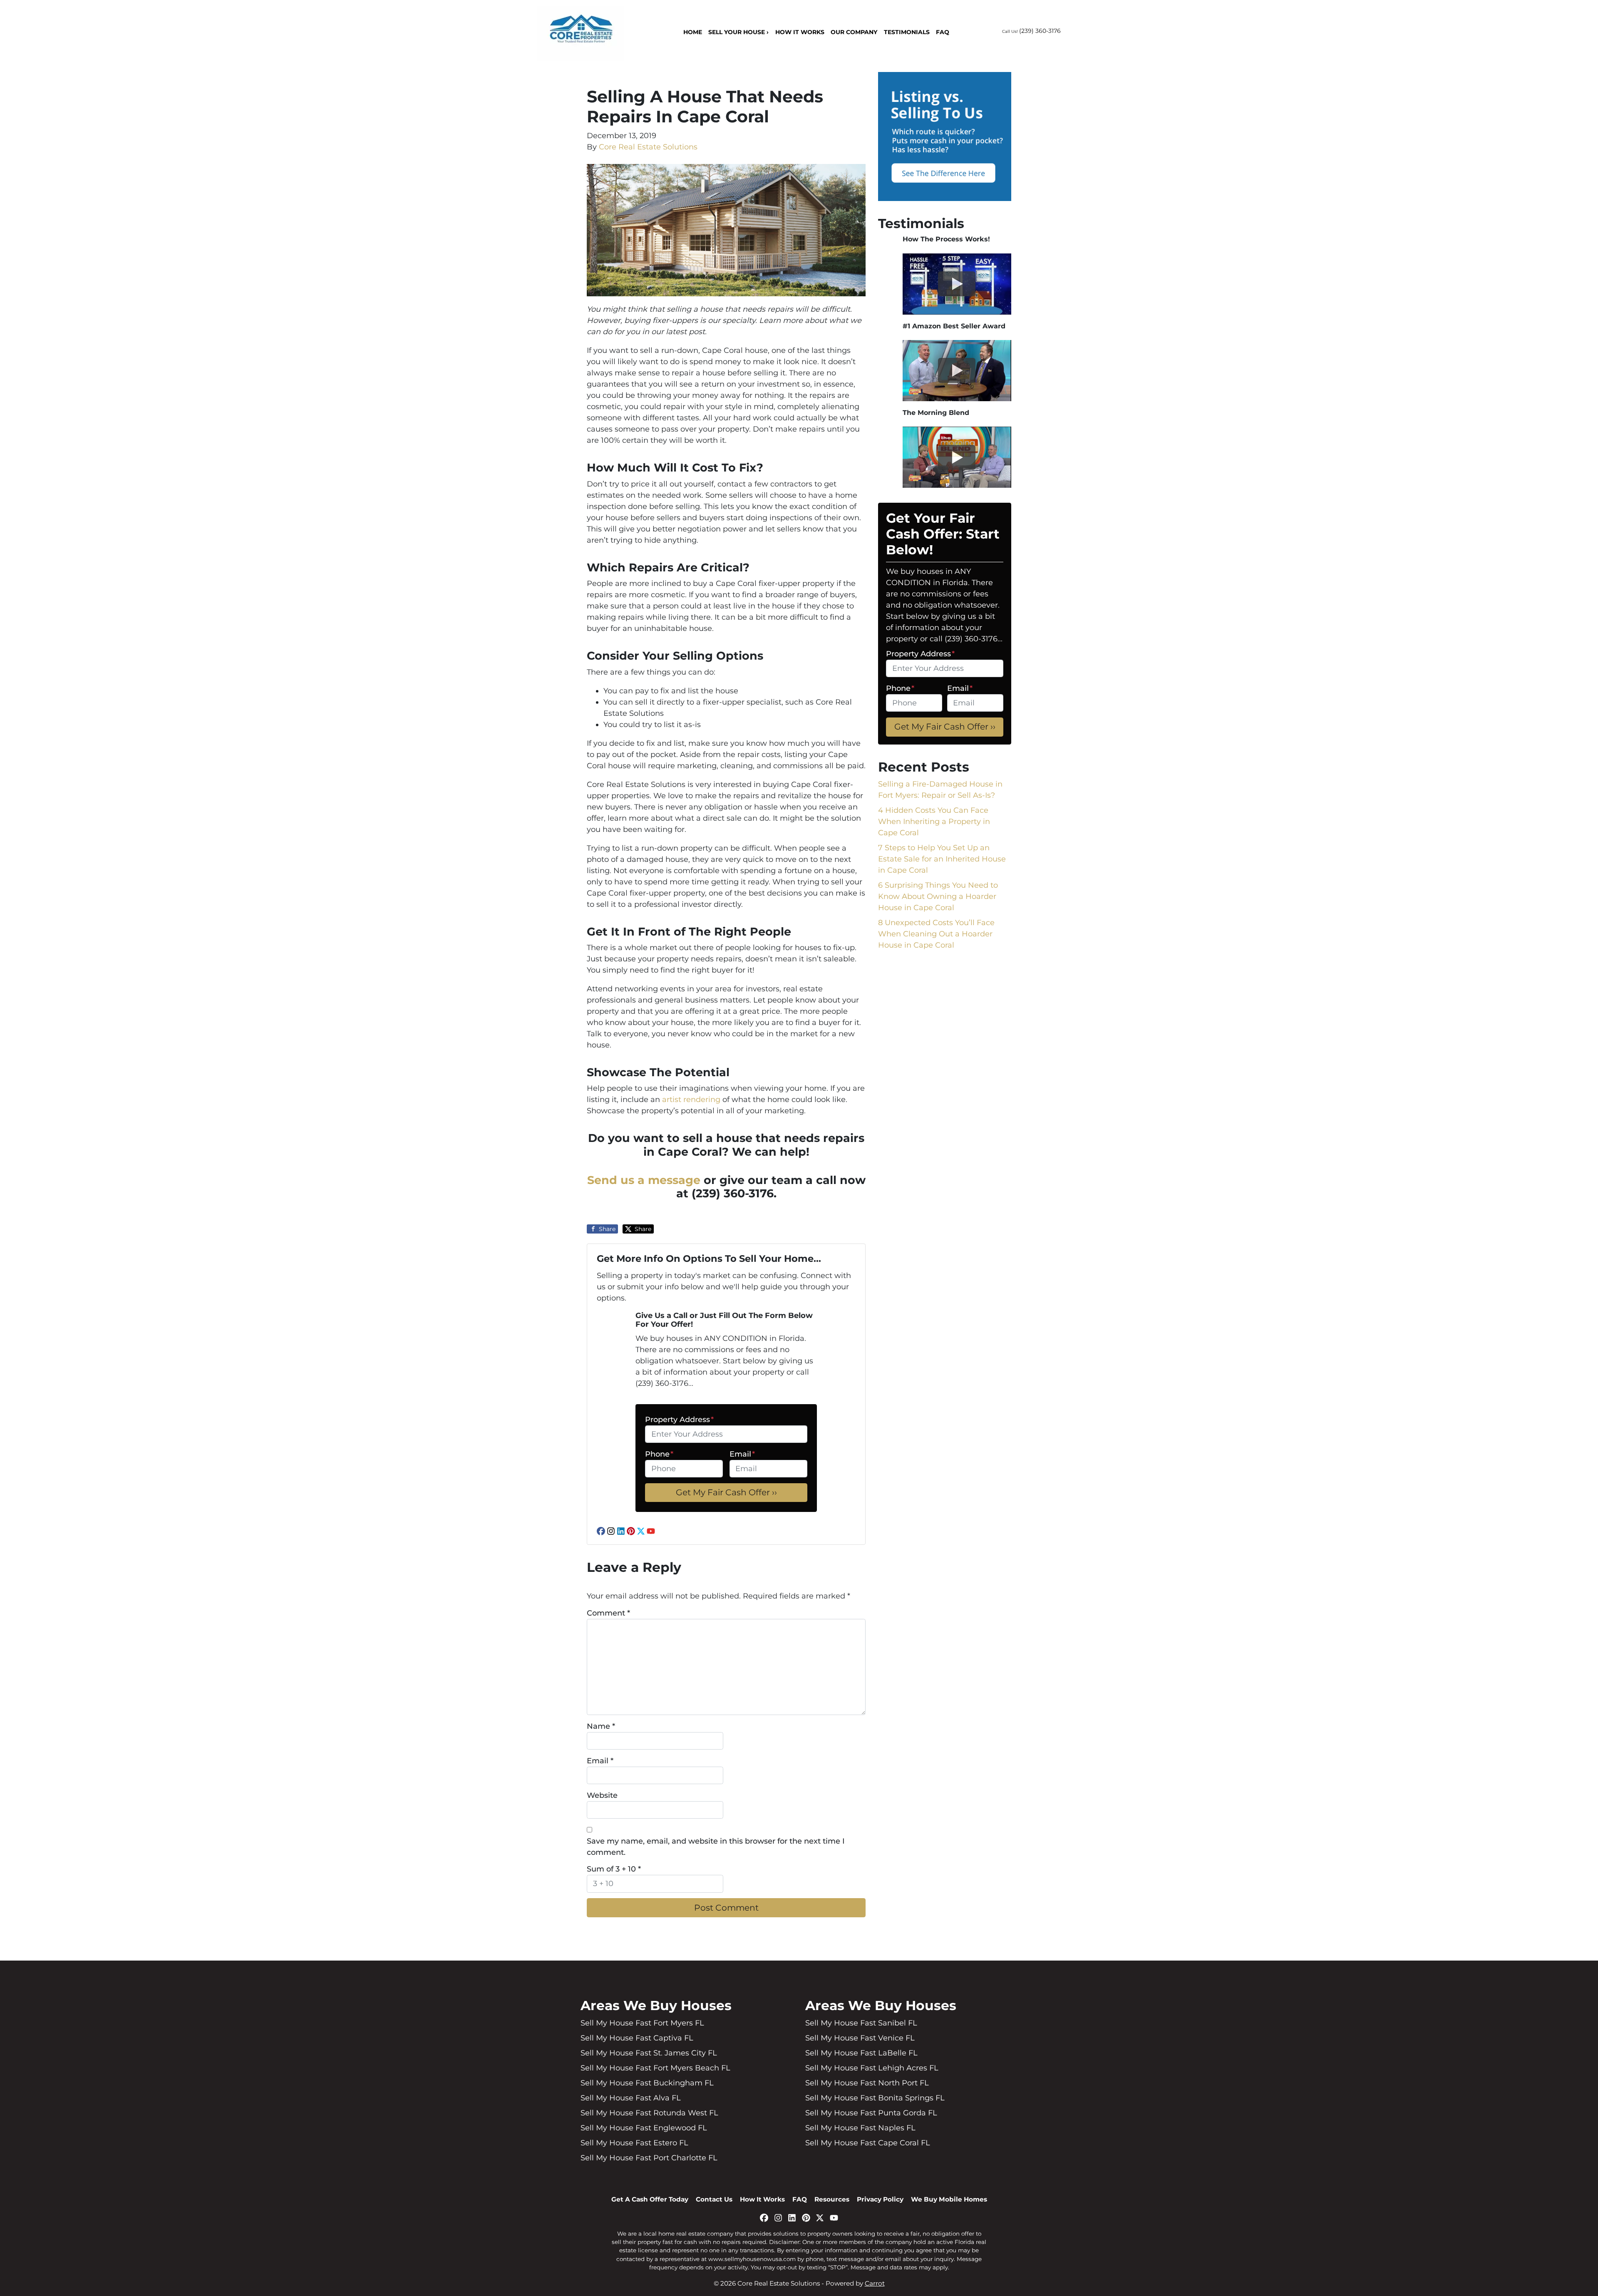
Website (602, 1795)
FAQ (943, 32)
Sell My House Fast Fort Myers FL (642, 2023)
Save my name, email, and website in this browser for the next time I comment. (716, 1847)
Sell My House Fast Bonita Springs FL (875, 2098)
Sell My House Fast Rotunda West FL (649, 2113)
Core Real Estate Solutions (648, 147)
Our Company (854, 32)
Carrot (875, 2283)
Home (693, 32)
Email (742, 1454)
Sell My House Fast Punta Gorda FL (871, 2113)
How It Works (800, 32)
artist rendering (691, 1100)
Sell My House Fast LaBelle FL (861, 2053)
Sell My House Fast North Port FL (867, 2083)
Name (601, 1726)
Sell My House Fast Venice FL (860, 2038)
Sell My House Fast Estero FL (634, 2143)
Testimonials (907, 32)
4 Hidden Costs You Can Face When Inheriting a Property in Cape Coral (934, 822)
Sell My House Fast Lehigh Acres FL (872, 2068)
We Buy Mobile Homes (949, 2199)
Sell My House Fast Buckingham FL (647, 2083)
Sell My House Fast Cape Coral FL (868, 2143)
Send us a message (644, 1180)
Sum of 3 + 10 (614, 1869)
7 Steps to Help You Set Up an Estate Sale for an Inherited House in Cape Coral (942, 859)
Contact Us (714, 2199)
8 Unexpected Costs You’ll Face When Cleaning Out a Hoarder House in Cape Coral (936, 934)
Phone (659, 1454)
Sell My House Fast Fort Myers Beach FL (655, 2068)
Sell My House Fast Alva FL (631, 2098)
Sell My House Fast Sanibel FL (861, 2023)
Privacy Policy (880, 2199)
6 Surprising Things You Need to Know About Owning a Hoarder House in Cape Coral (938, 896)
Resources (832, 2199)
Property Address (679, 1420)
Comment (608, 1613)
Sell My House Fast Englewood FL (644, 2128)
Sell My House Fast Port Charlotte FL (649, 2158)
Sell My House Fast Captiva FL (637, 2038)
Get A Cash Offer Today (650, 2199)
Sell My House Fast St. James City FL (649, 2053)
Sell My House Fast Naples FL (860, 2128)
